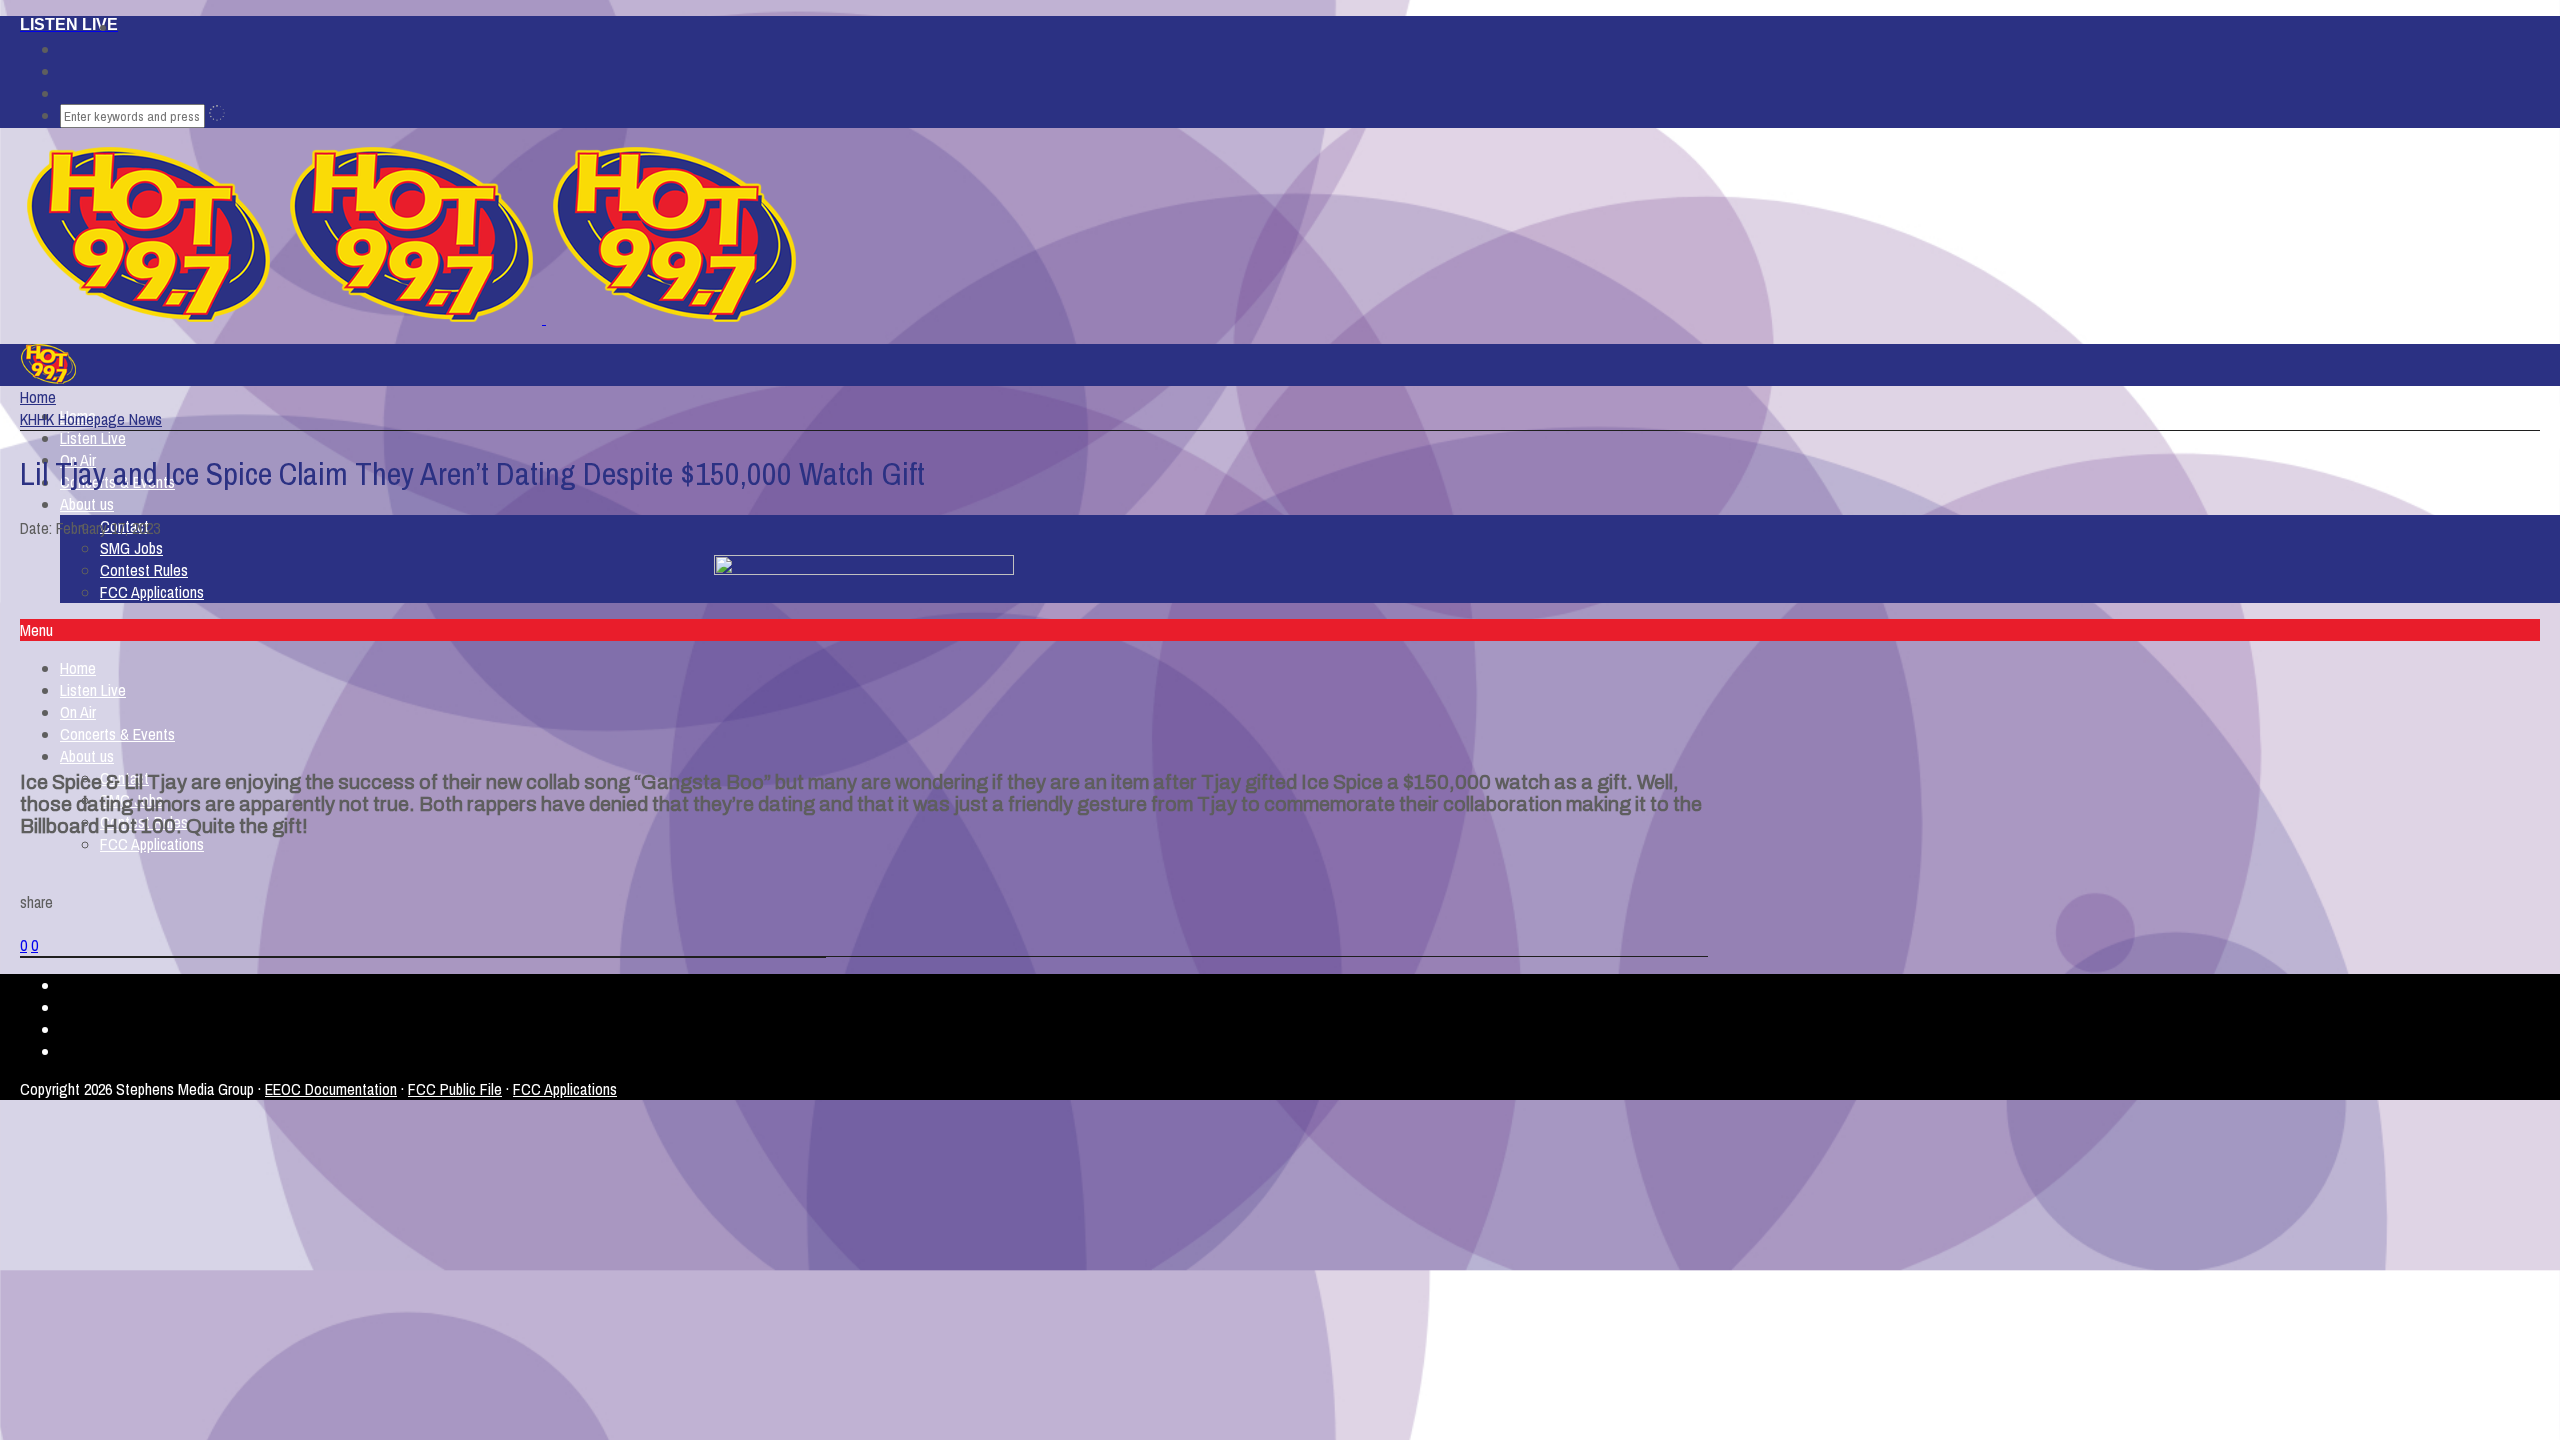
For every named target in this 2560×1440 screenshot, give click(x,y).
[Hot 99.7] (544, 318)
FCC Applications (152, 592)
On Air (78, 712)
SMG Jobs (131, 548)
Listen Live (93, 438)
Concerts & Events (117, 734)
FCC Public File (455, 1089)
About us (87, 504)
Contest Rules (144, 570)
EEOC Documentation (331, 1089)
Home (78, 668)
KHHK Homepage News (91, 419)
